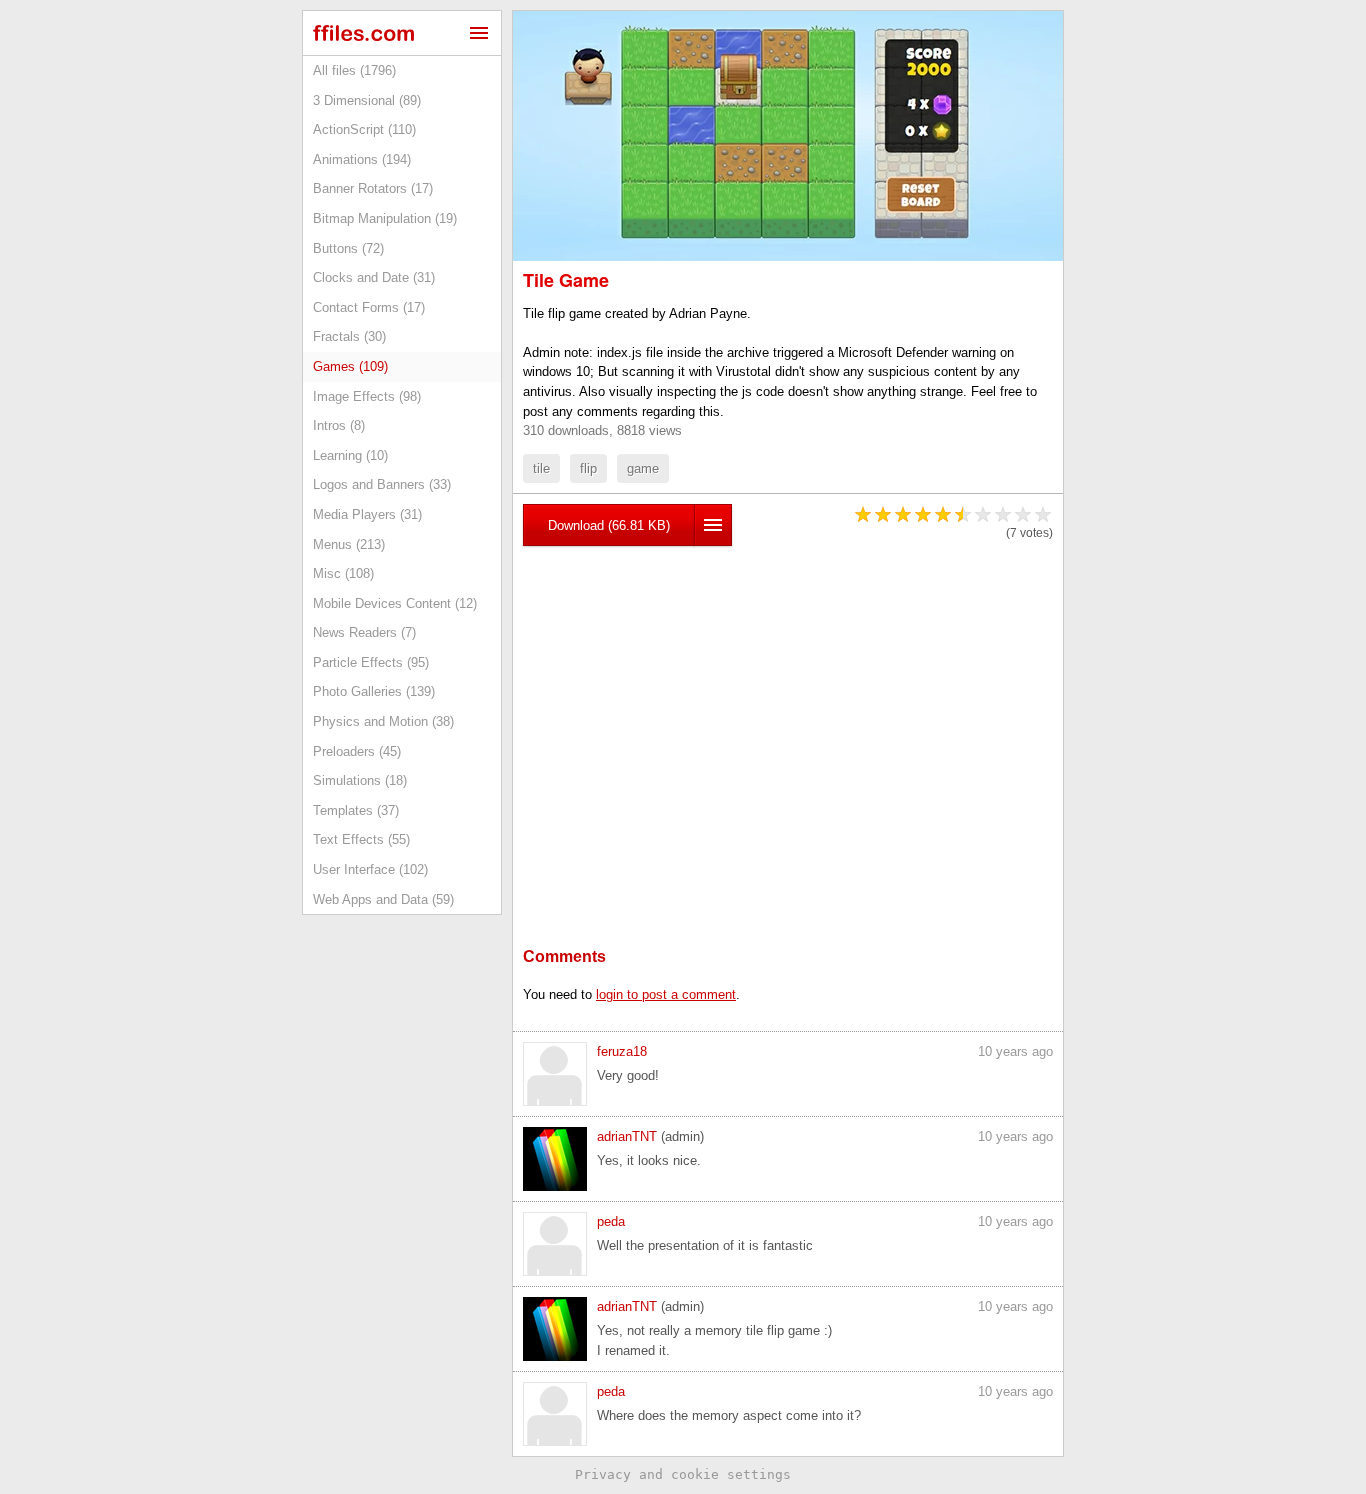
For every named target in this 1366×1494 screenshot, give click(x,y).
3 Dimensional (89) (367, 100)
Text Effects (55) (361, 839)
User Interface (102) (370, 869)
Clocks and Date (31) (374, 277)
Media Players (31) (367, 514)
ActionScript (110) (364, 129)
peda (611, 1221)
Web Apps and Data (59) (383, 899)
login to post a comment (666, 994)
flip (588, 468)
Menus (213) (349, 544)
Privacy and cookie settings (683, 1474)
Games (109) (350, 366)
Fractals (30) (349, 336)
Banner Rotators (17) (373, 188)
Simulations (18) (360, 780)
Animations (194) (362, 159)
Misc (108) (343, 573)
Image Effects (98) (367, 396)
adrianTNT (627, 1136)
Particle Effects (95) (371, 662)
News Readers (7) (364, 632)
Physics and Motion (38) (383, 721)
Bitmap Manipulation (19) (385, 218)
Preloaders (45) (357, 751)
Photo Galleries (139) (374, 691)
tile (541, 468)
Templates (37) (356, 810)
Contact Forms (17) (369, 307)
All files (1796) (354, 70)
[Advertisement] (788, 716)
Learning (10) (350, 455)
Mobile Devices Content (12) (395, 603)
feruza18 (622, 1051)
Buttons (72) (348, 248)
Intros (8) (339, 425)
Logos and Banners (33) (382, 484)
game (643, 468)
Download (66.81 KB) (609, 525)
